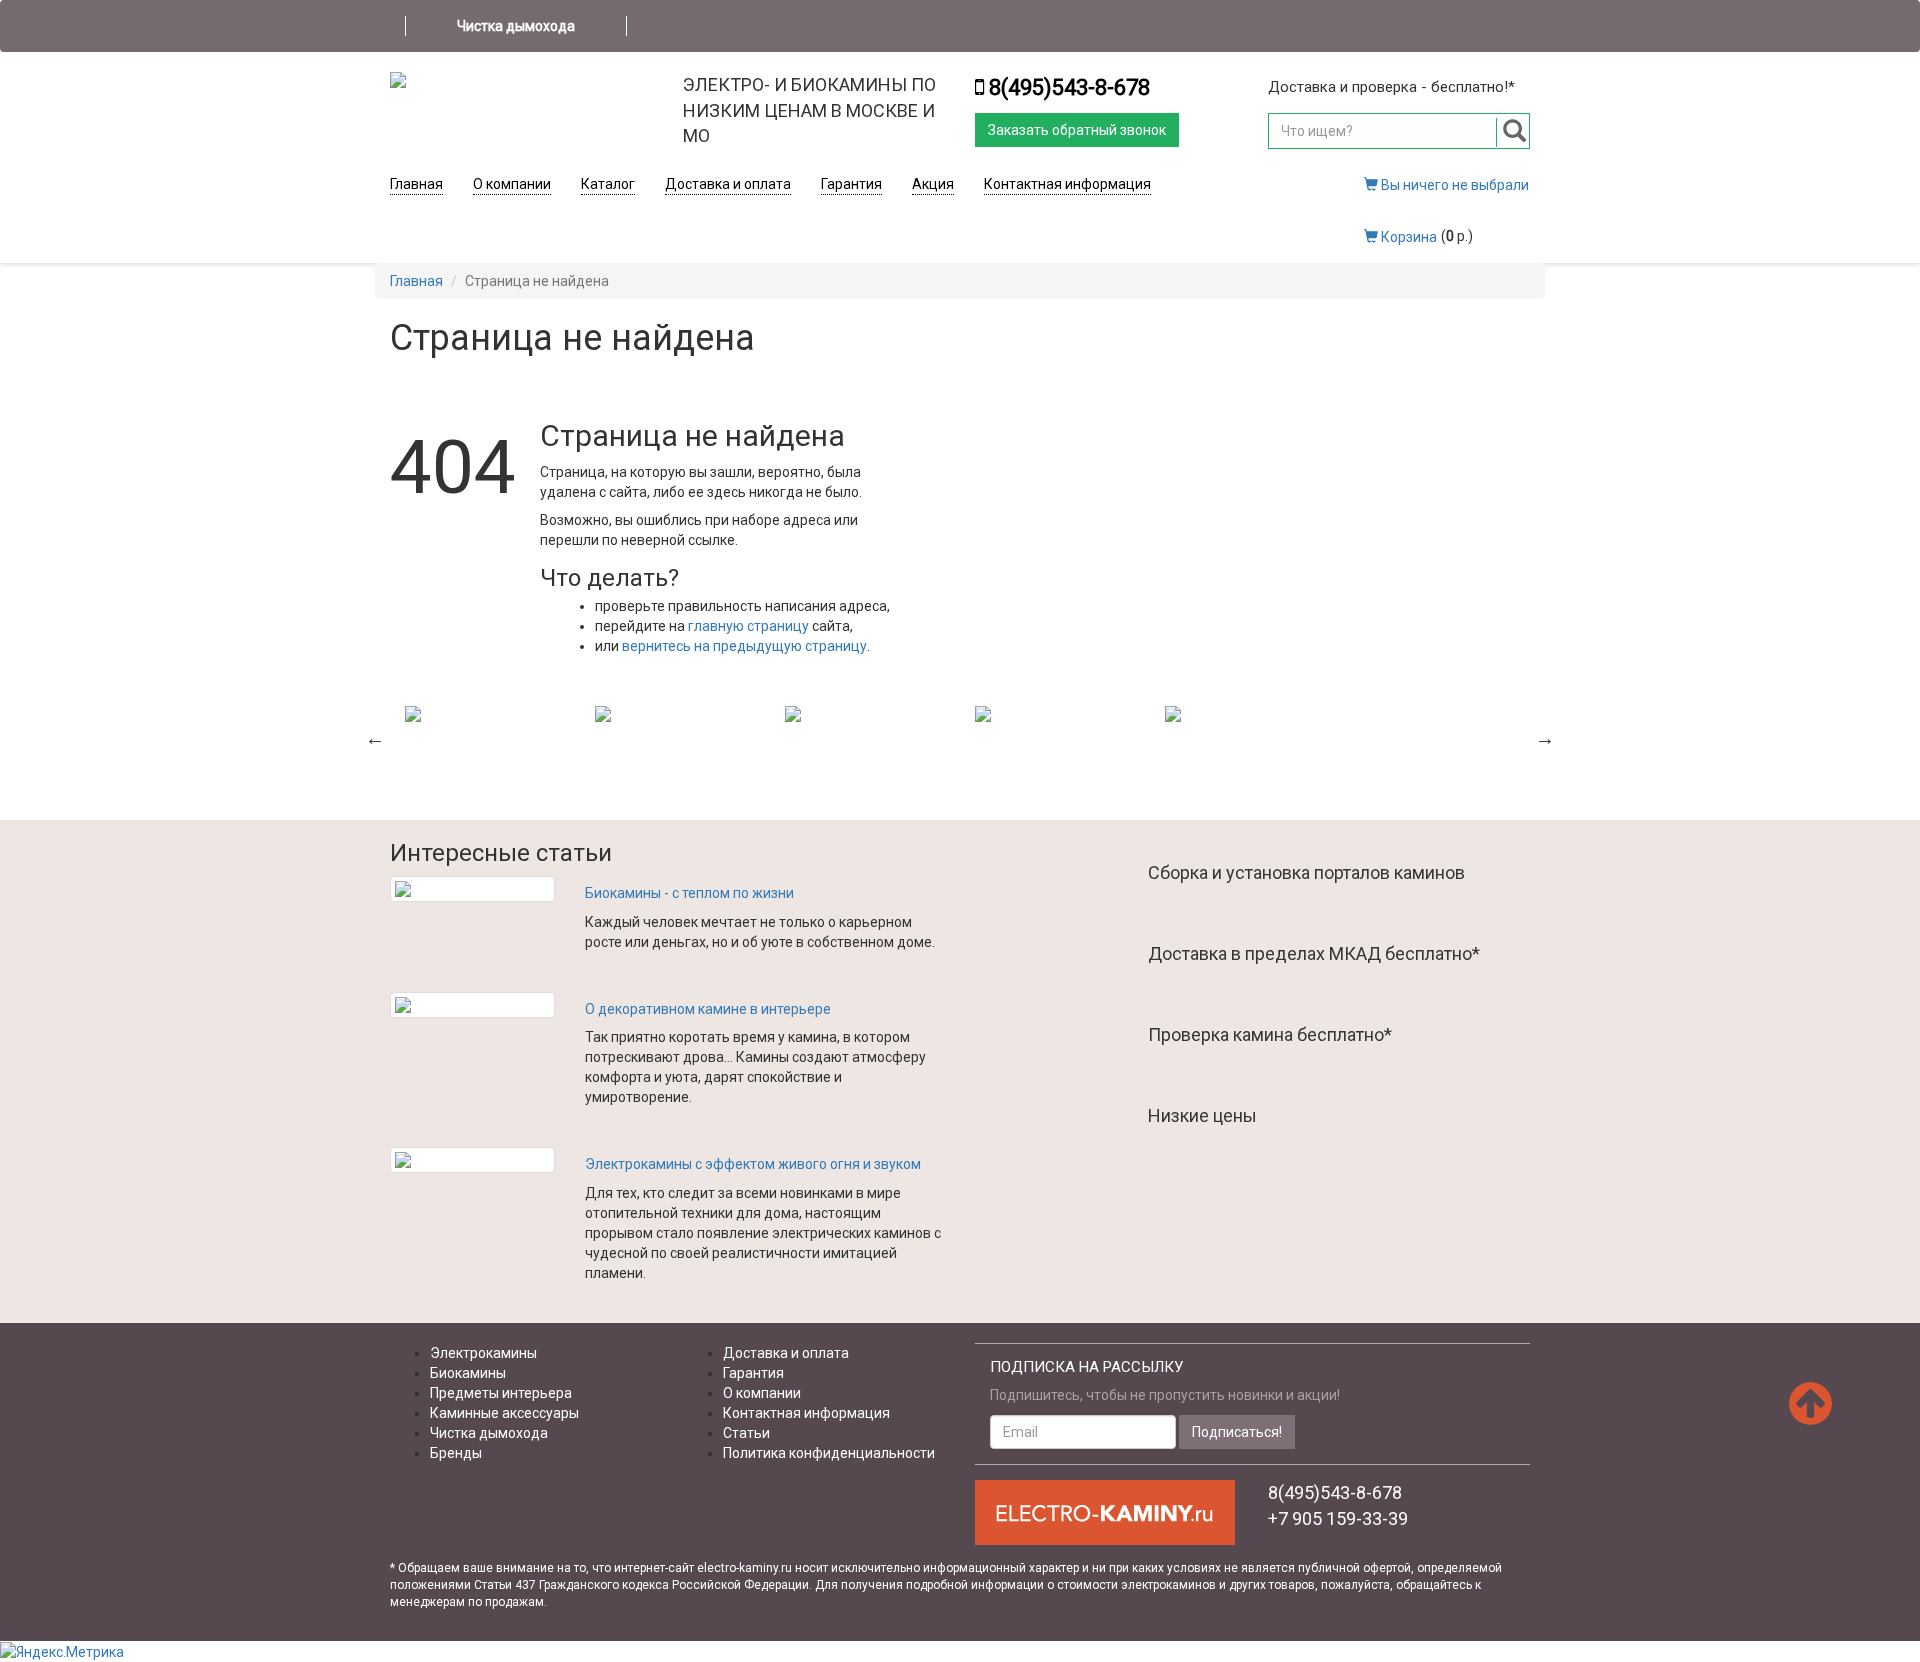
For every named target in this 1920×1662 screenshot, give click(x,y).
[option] (485, 714)
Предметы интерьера (501, 1393)
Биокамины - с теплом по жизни (689, 893)
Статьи (746, 1433)
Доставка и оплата (728, 184)
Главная (416, 184)
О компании (512, 184)
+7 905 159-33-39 (1338, 1518)
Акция (933, 184)
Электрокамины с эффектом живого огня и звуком (753, 1164)
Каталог (608, 184)
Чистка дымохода (516, 26)
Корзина (1407, 237)
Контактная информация (1067, 184)
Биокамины (468, 1373)
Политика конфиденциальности (829, 1453)
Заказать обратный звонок (1077, 130)
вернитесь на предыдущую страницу (744, 646)
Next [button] (1545, 738)
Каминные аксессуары (504, 1413)
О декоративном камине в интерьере (708, 1009)
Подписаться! (1237, 1432)
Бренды (456, 1453)
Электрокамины (483, 1353)
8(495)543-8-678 (1069, 87)
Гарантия (851, 184)
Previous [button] (375, 738)
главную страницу (748, 626)
